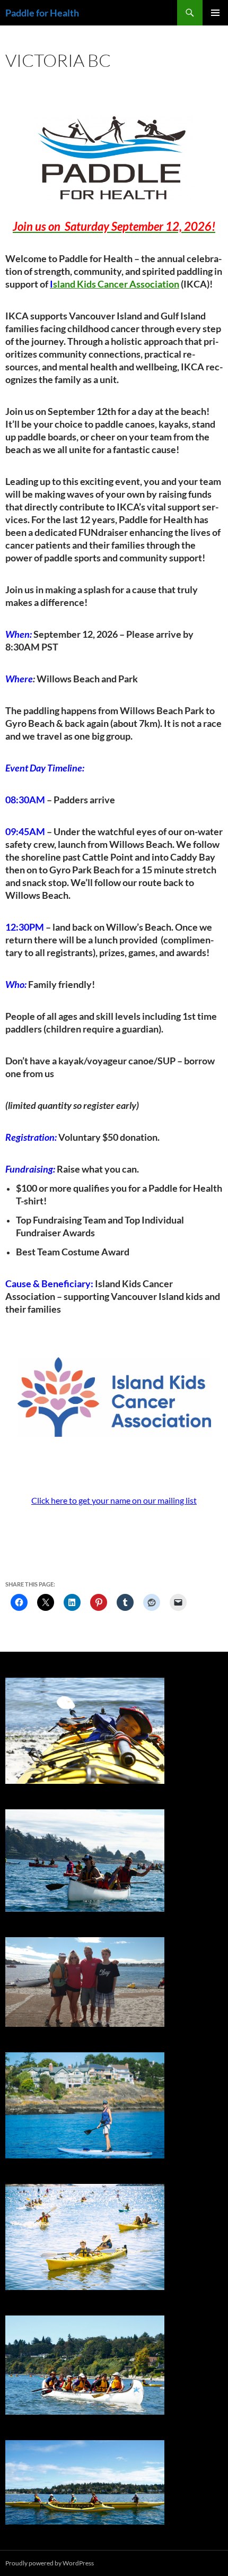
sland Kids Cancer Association (115, 284)
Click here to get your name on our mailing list (114, 1500)
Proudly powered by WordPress (50, 2563)
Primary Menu (215, 13)
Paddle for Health (42, 13)
